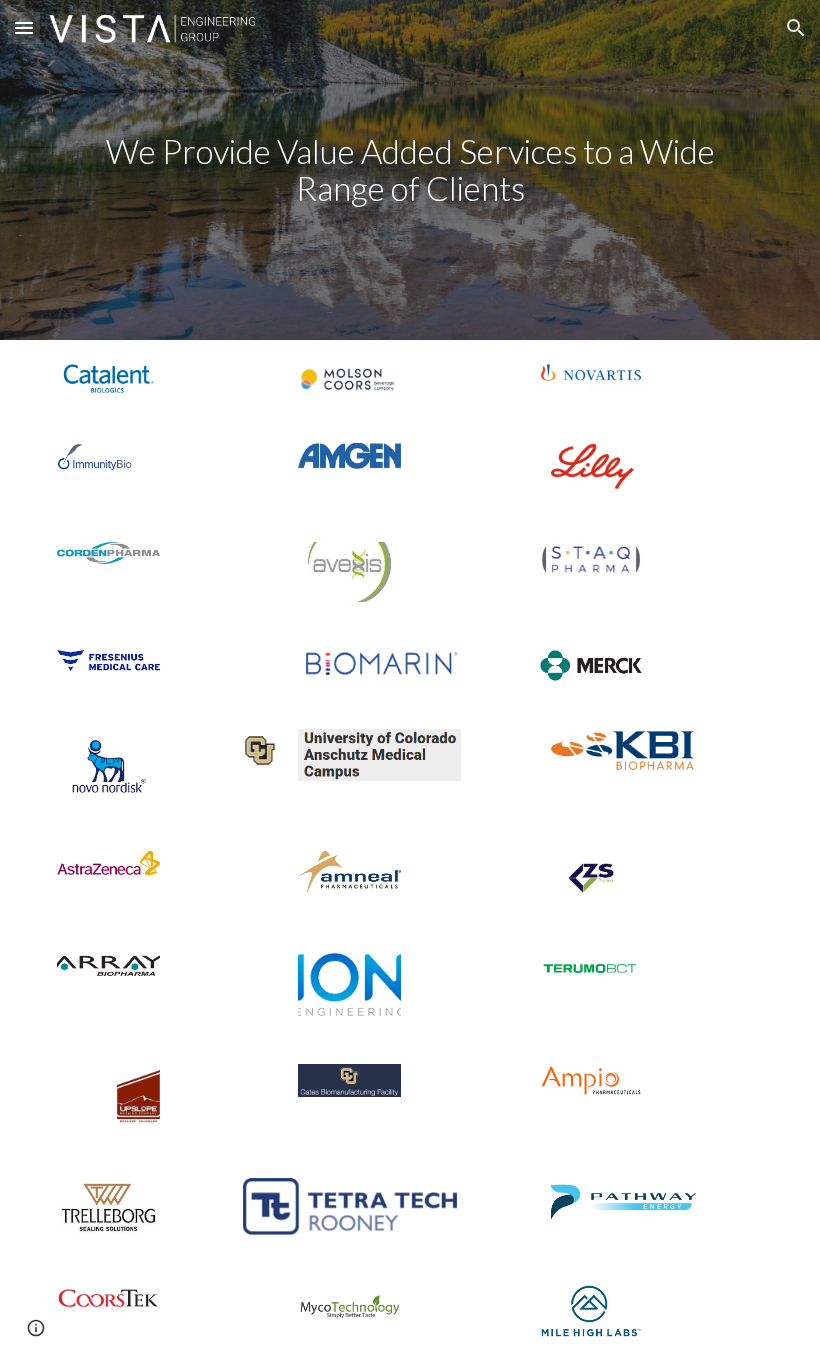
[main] (410, 169)
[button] (24, 27)
